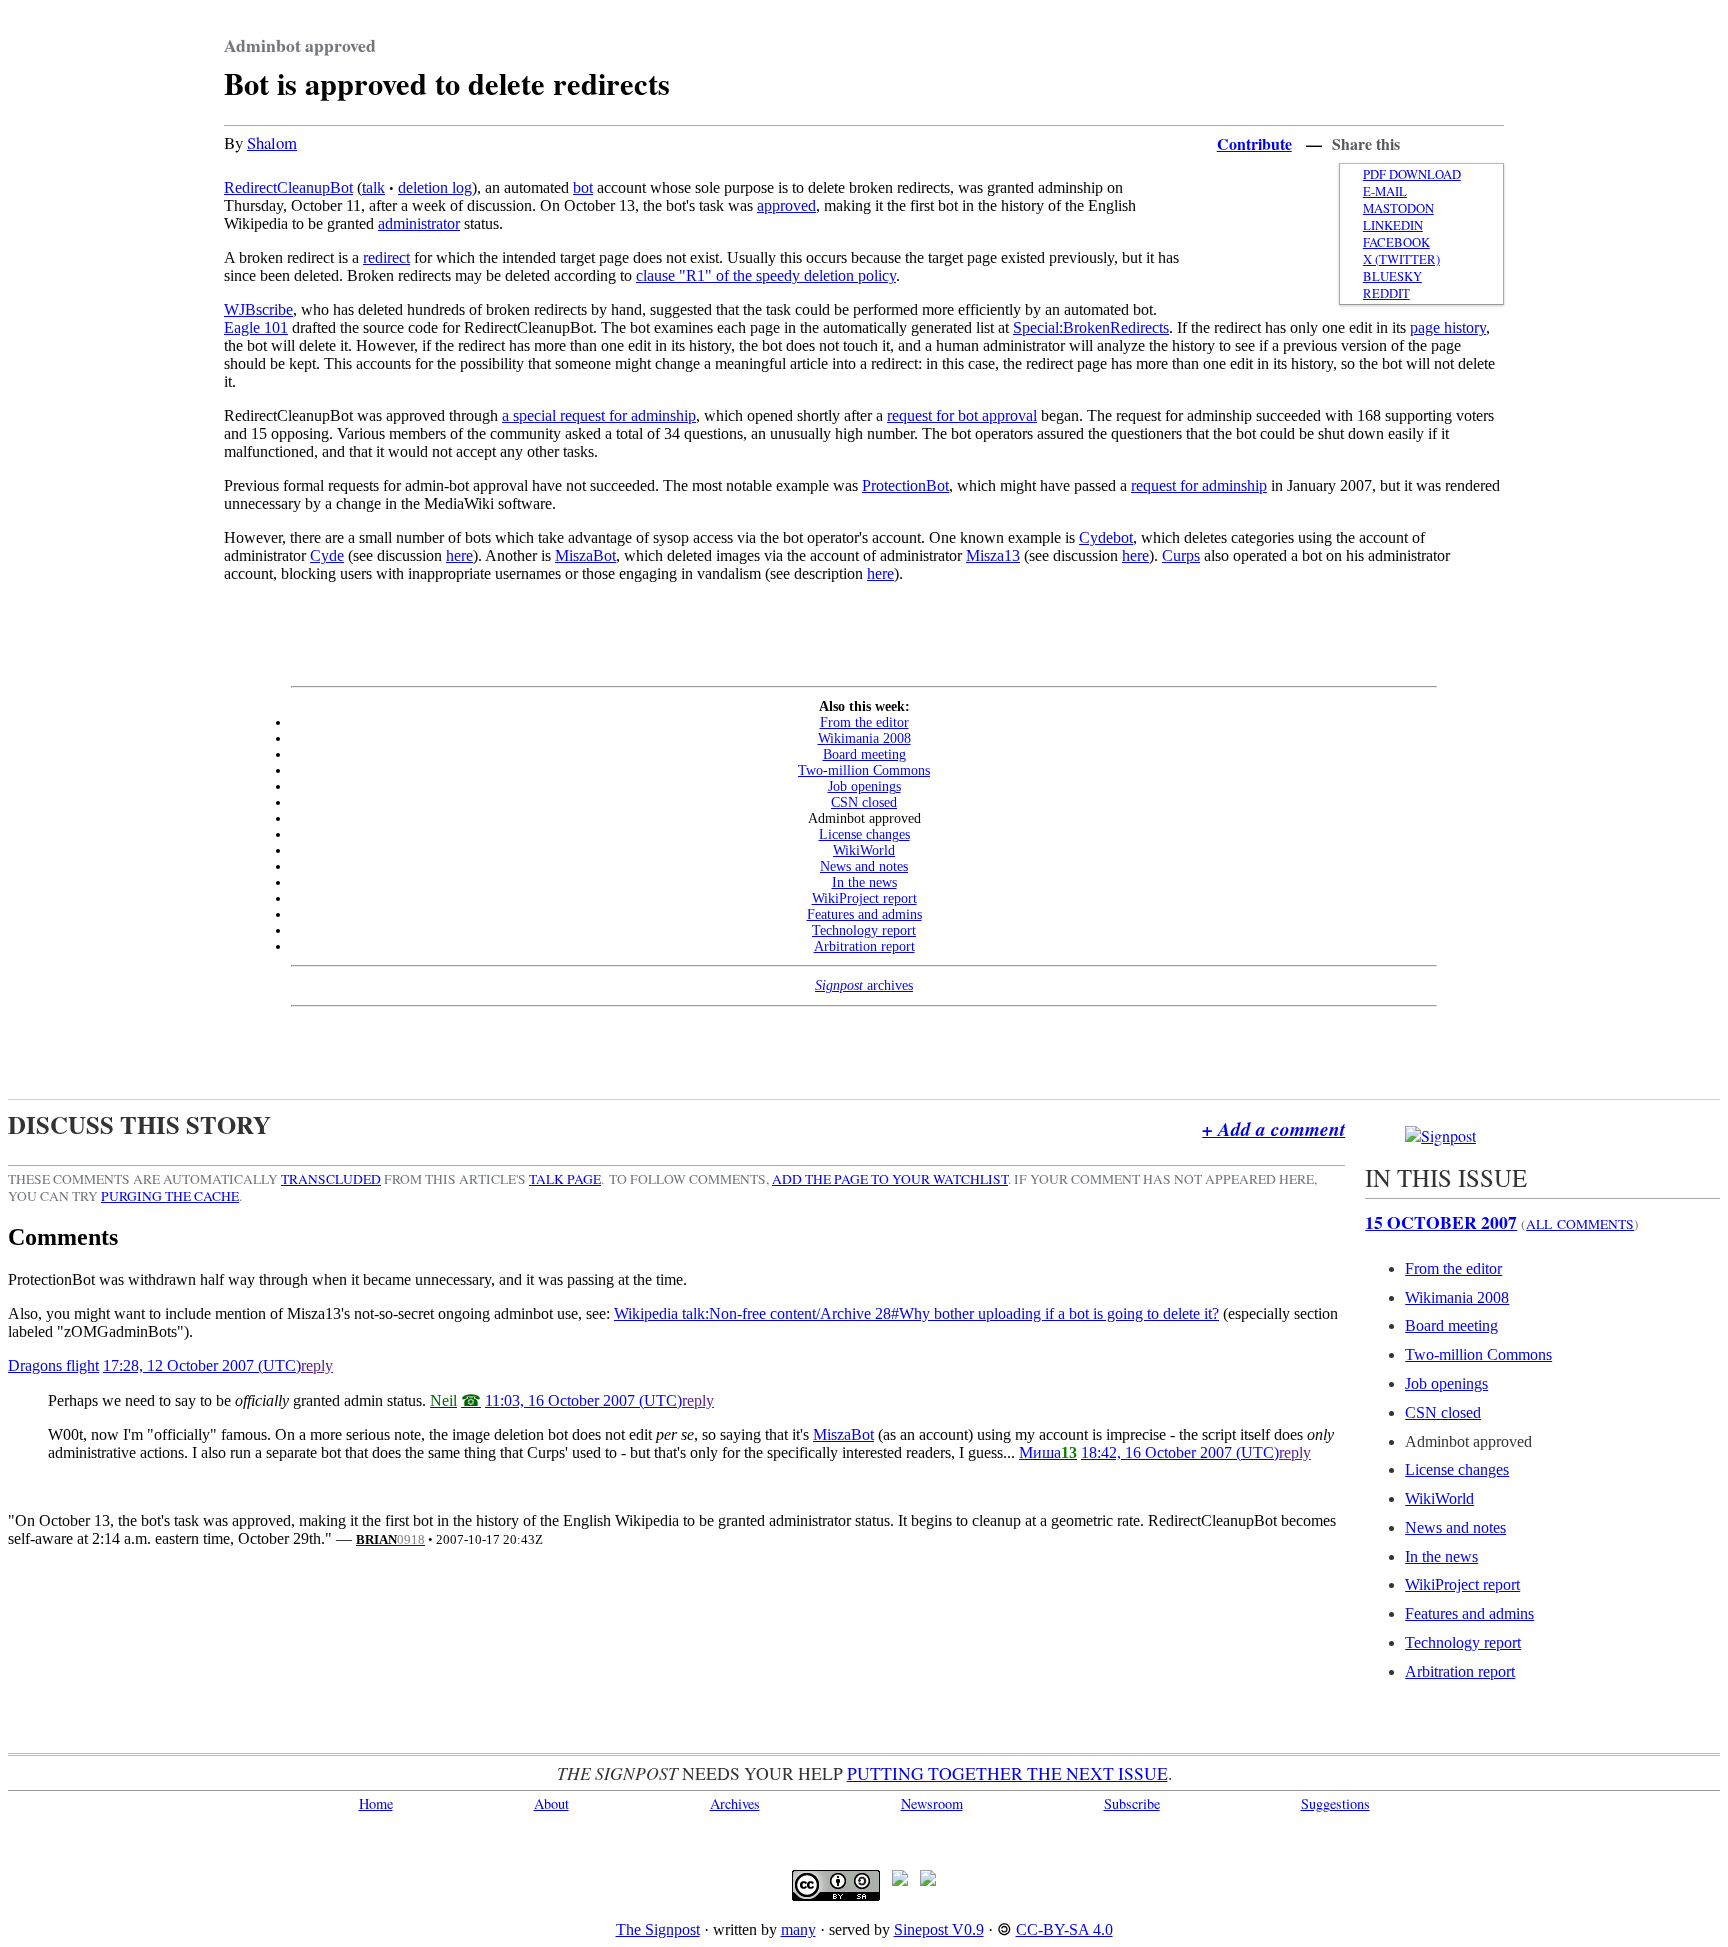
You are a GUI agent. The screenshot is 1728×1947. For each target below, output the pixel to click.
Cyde (327, 555)
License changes (864, 834)
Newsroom (932, 1803)
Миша (1040, 1452)
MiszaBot (585, 555)
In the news (864, 882)
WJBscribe (258, 309)
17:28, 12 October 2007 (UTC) (202, 1365)
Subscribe (1132, 1803)
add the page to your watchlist (890, 1179)
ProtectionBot (905, 485)
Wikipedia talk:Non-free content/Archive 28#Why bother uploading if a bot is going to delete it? (916, 1313)
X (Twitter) (1401, 259)
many (798, 1929)
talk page (565, 1179)
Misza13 (993, 555)
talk (373, 187)
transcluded (331, 1179)
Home (376, 1803)
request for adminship (1199, 485)
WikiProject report (864, 898)
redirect (386, 257)
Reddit (1386, 293)
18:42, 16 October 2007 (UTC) (1180, 1452)
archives (864, 985)
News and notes (864, 866)
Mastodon (1398, 208)
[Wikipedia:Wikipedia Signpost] (1440, 1135)
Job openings (864, 786)
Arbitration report (864, 946)
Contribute (1254, 143)
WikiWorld (864, 850)
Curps (1181, 555)
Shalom (272, 142)
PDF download (1412, 174)
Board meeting (864, 754)
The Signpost (658, 1929)
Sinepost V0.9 (939, 1929)
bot (583, 187)
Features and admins (864, 914)
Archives (735, 1803)
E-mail (1385, 191)
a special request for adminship (599, 415)
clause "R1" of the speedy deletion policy (766, 275)
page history (1448, 327)
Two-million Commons (864, 770)
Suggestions (1335, 1803)
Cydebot (1106, 537)
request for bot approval (962, 415)
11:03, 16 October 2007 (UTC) (583, 1400)
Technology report (864, 930)
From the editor (864, 722)
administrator (419, 223)
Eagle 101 (256, 327)
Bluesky (1392, 276)
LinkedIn (1393, 225)
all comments (1580, 1224)
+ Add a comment (1273, 1128)
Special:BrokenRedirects (1091, 327)
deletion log (435, 187)
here (459, 555)
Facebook (1396, 242)
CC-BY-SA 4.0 (1064, 1929)
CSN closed (864, 802)
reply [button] (317, 1365)
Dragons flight (53, 1365)
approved (786, 205)
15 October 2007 (1441, 1222)
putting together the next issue (1007, 1773)
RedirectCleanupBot (288, 187)
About (551, 1803)
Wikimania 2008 (864, 738)
